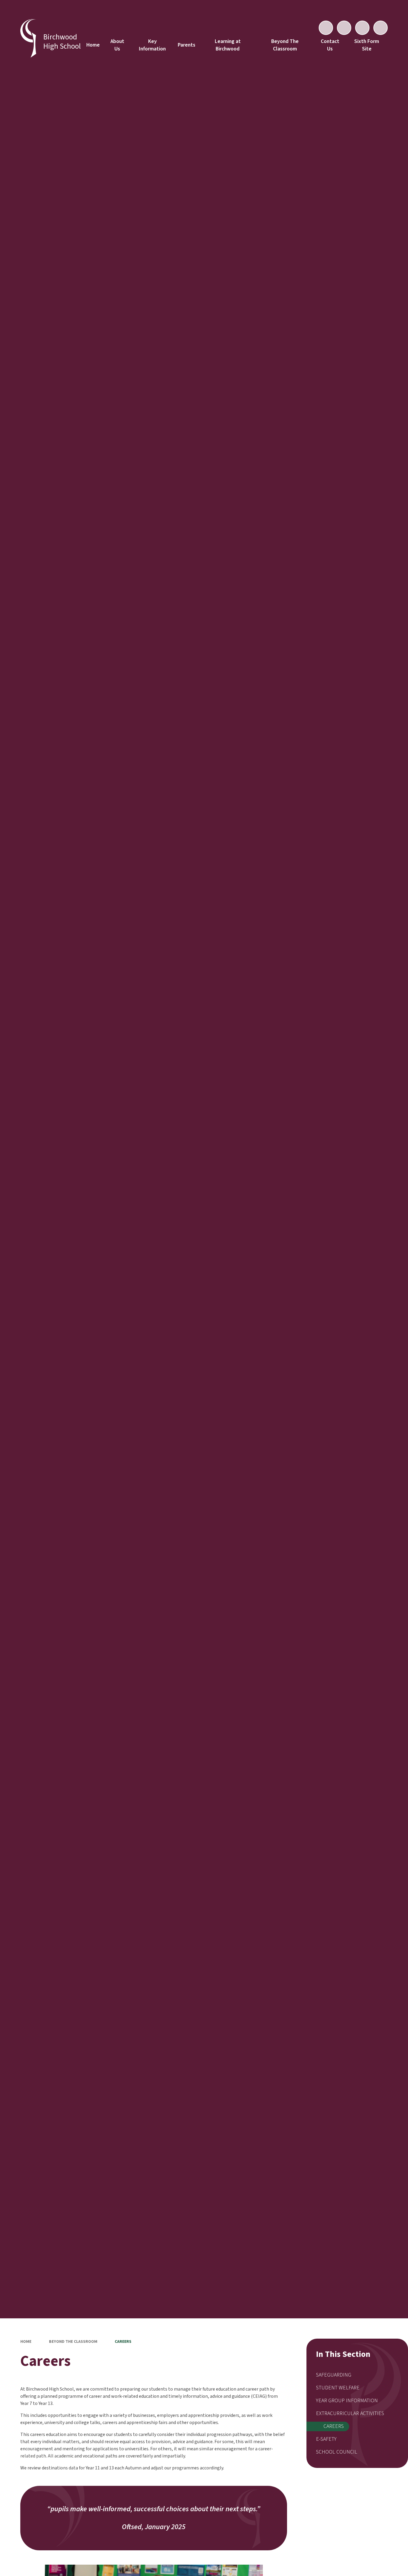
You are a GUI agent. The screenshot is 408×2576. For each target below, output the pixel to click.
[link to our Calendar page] (326, 28)
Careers (123, 2342)
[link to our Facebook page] (362, 28)
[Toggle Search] (381, 28)
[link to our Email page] (344, 28)
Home (26, 2342)
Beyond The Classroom (73, 2342)
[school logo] (28, 39)
